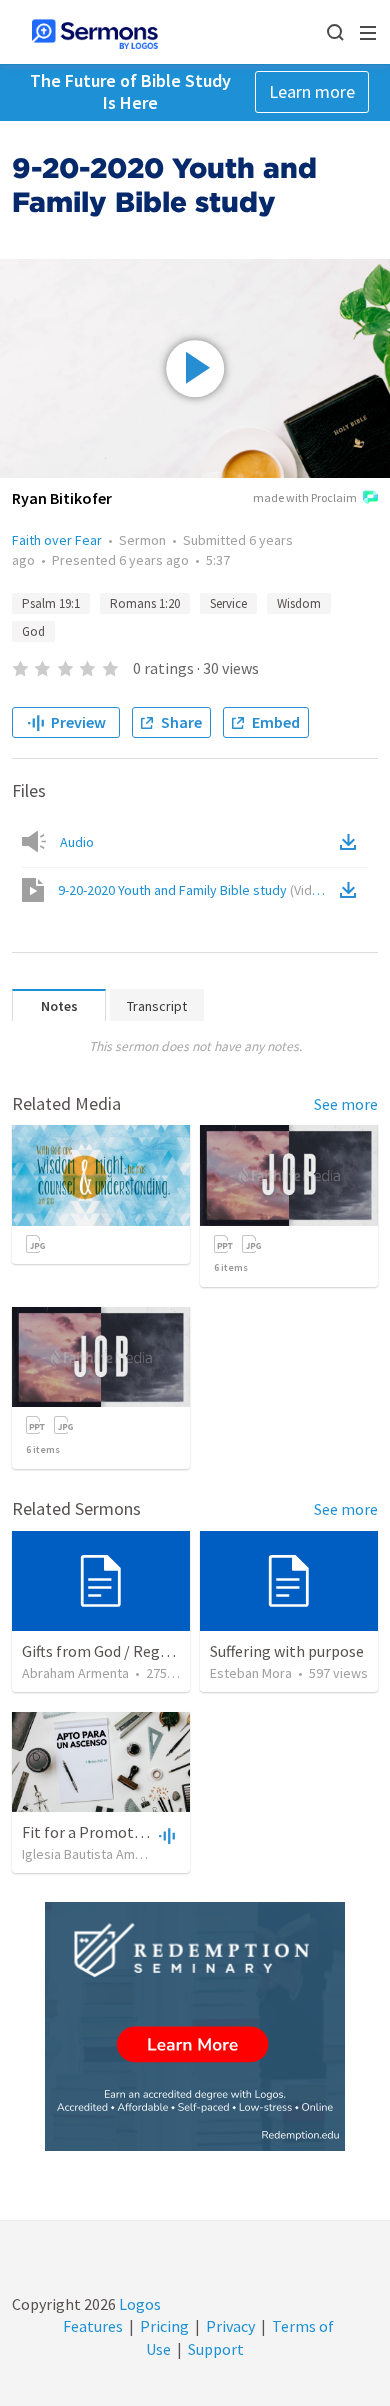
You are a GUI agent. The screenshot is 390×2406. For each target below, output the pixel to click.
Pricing (164, 2326)
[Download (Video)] (352, 890)
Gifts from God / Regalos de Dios (131, 1651)
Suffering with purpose (287, 1651)
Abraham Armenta (75, 1673)
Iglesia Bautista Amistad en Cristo (122, 1854)
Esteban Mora (251, 1673)
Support (216, 2349)
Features (93, 2326)
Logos (138, 2304)
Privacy (230, 2326)
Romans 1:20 (145, 603)
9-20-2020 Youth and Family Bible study (195, 890)
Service (228, 603)
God (33, 631)
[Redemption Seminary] (195, 2026)
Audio (77, 842)
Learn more (312, 91)
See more (346, 1104)
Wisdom (299, 603)
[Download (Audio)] (352, 842)
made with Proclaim (305, 497)
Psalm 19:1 (51, 603)
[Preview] (165, 1835)
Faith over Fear (57, 540)
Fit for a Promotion (89, 1832)
